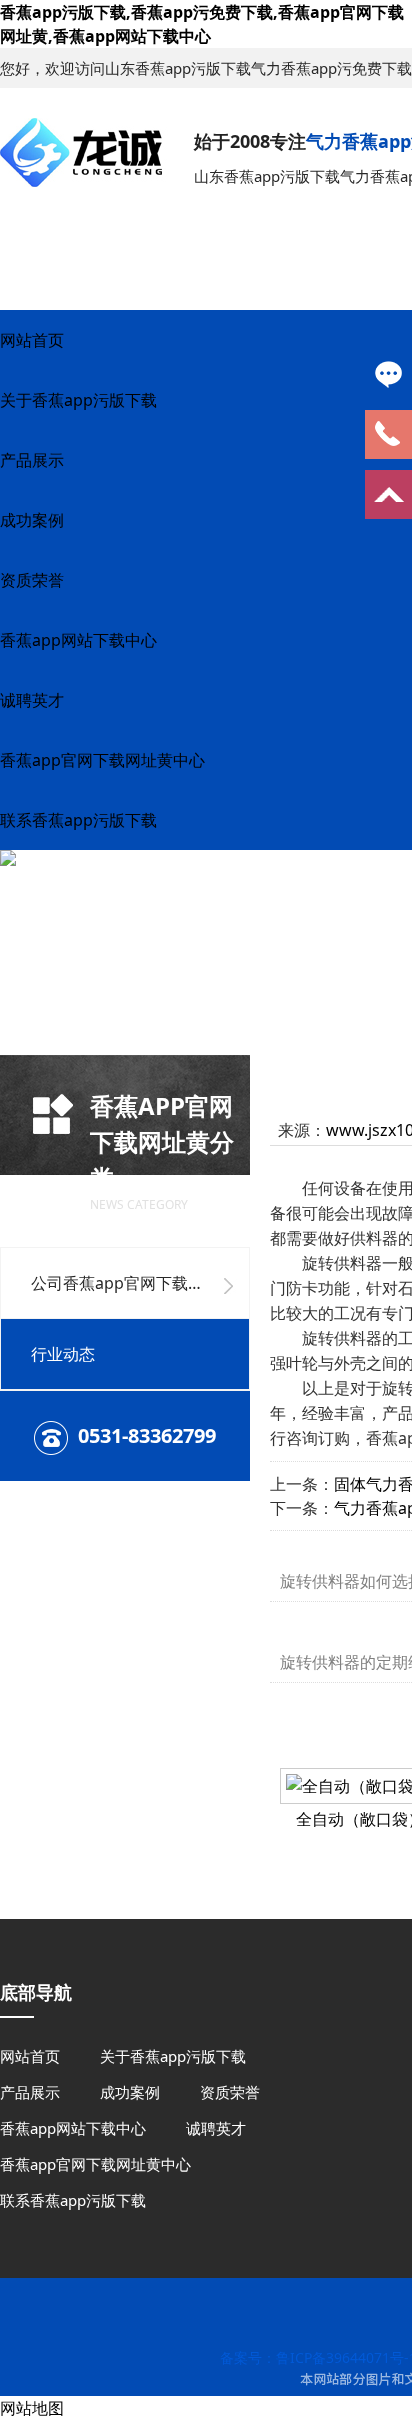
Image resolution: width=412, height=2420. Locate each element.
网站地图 (32, 2408)
